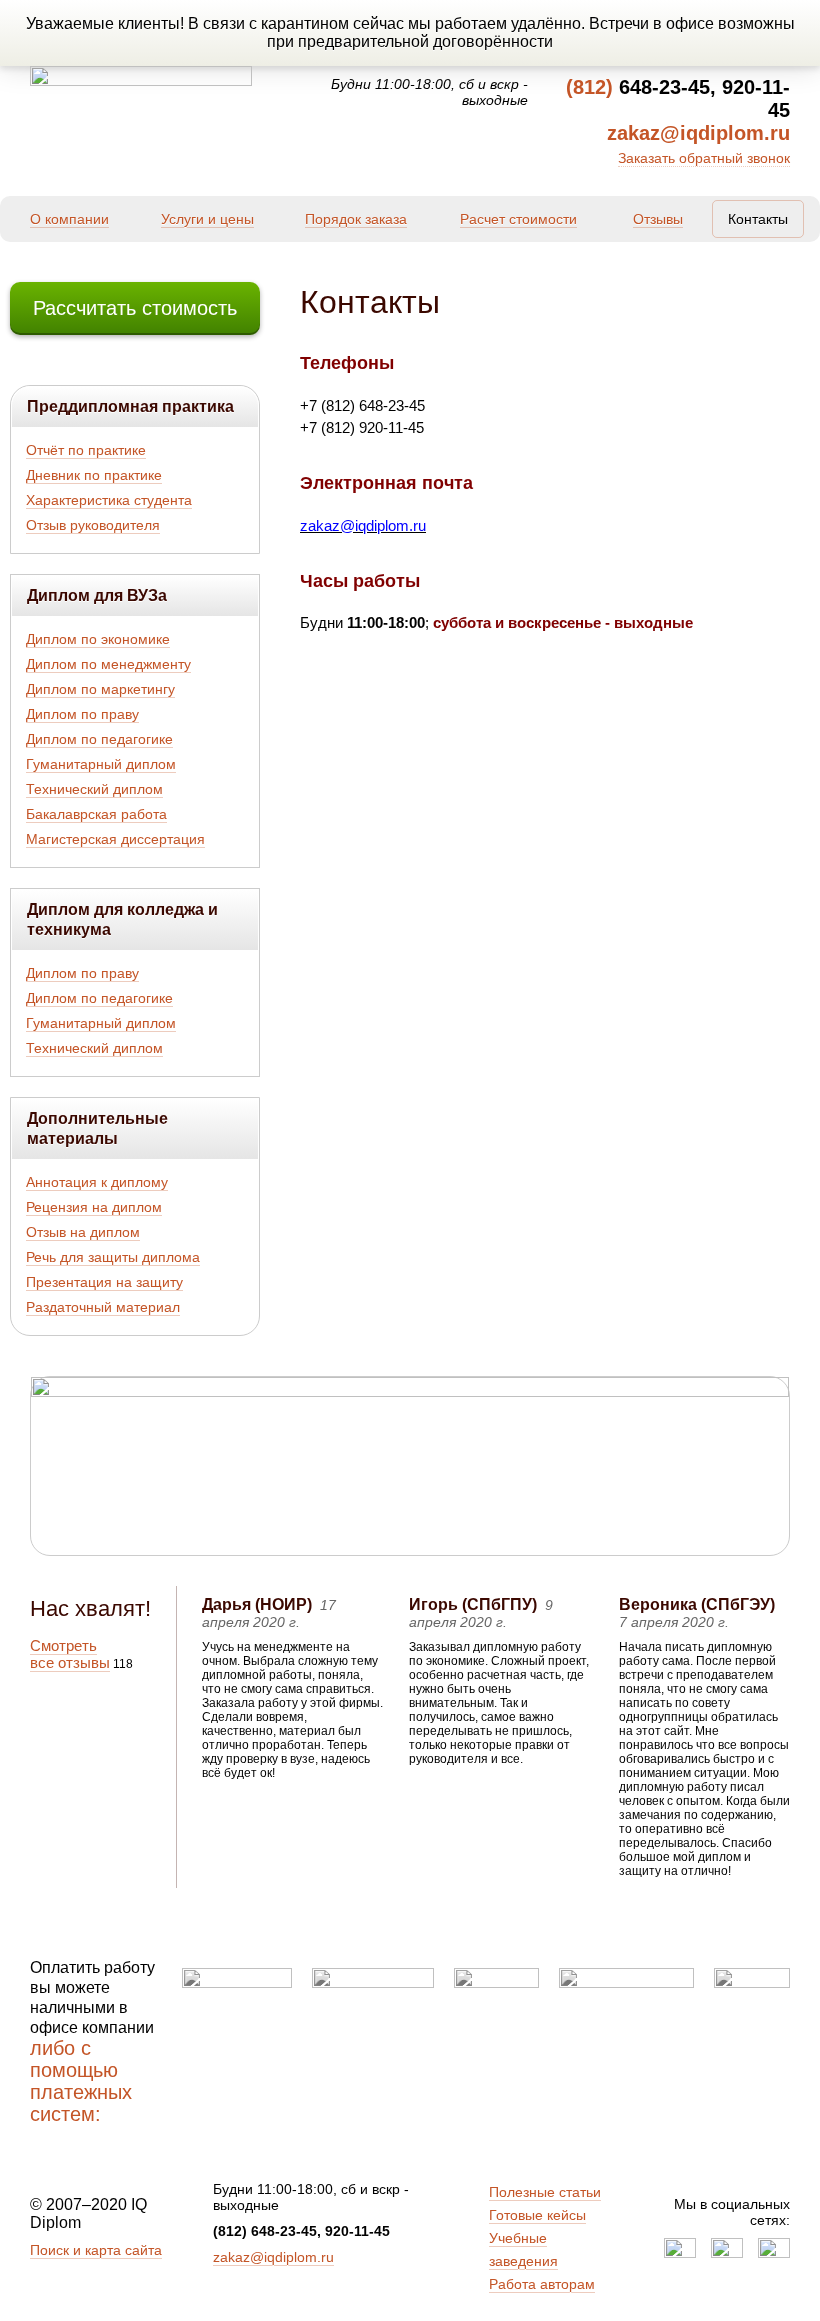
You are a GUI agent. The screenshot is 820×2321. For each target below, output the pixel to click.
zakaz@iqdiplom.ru (273, 2257)
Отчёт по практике (86, 450)
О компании (69, 219)
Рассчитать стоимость (135, 308)
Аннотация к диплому (97, 1182)
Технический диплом (94, 789)
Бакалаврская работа (96, 814)
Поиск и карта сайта (96, 2250)
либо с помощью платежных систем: (81, 2081)
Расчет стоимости (518, 219)
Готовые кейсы (537, 2215)
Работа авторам (542, 2284)
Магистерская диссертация (115, 839)
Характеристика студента (109, 500)
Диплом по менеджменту (108, 664)
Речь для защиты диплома (113, 1257)
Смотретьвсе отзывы (70, 1654)
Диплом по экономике (98, 639)
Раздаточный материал (103, 1307)
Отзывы (658, 219)
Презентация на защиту (104, 1282)
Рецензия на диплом (94, 1207)
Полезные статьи (545, 2192)
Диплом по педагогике (99, 739)
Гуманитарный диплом (101, 764)
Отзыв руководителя (93, 525)
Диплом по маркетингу (100, 689)
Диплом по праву (82, 714)
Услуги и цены (207, 219)
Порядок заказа (356, 219)
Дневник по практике (94, 475)
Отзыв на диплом (83, 1232)
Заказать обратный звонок (704, 158)
